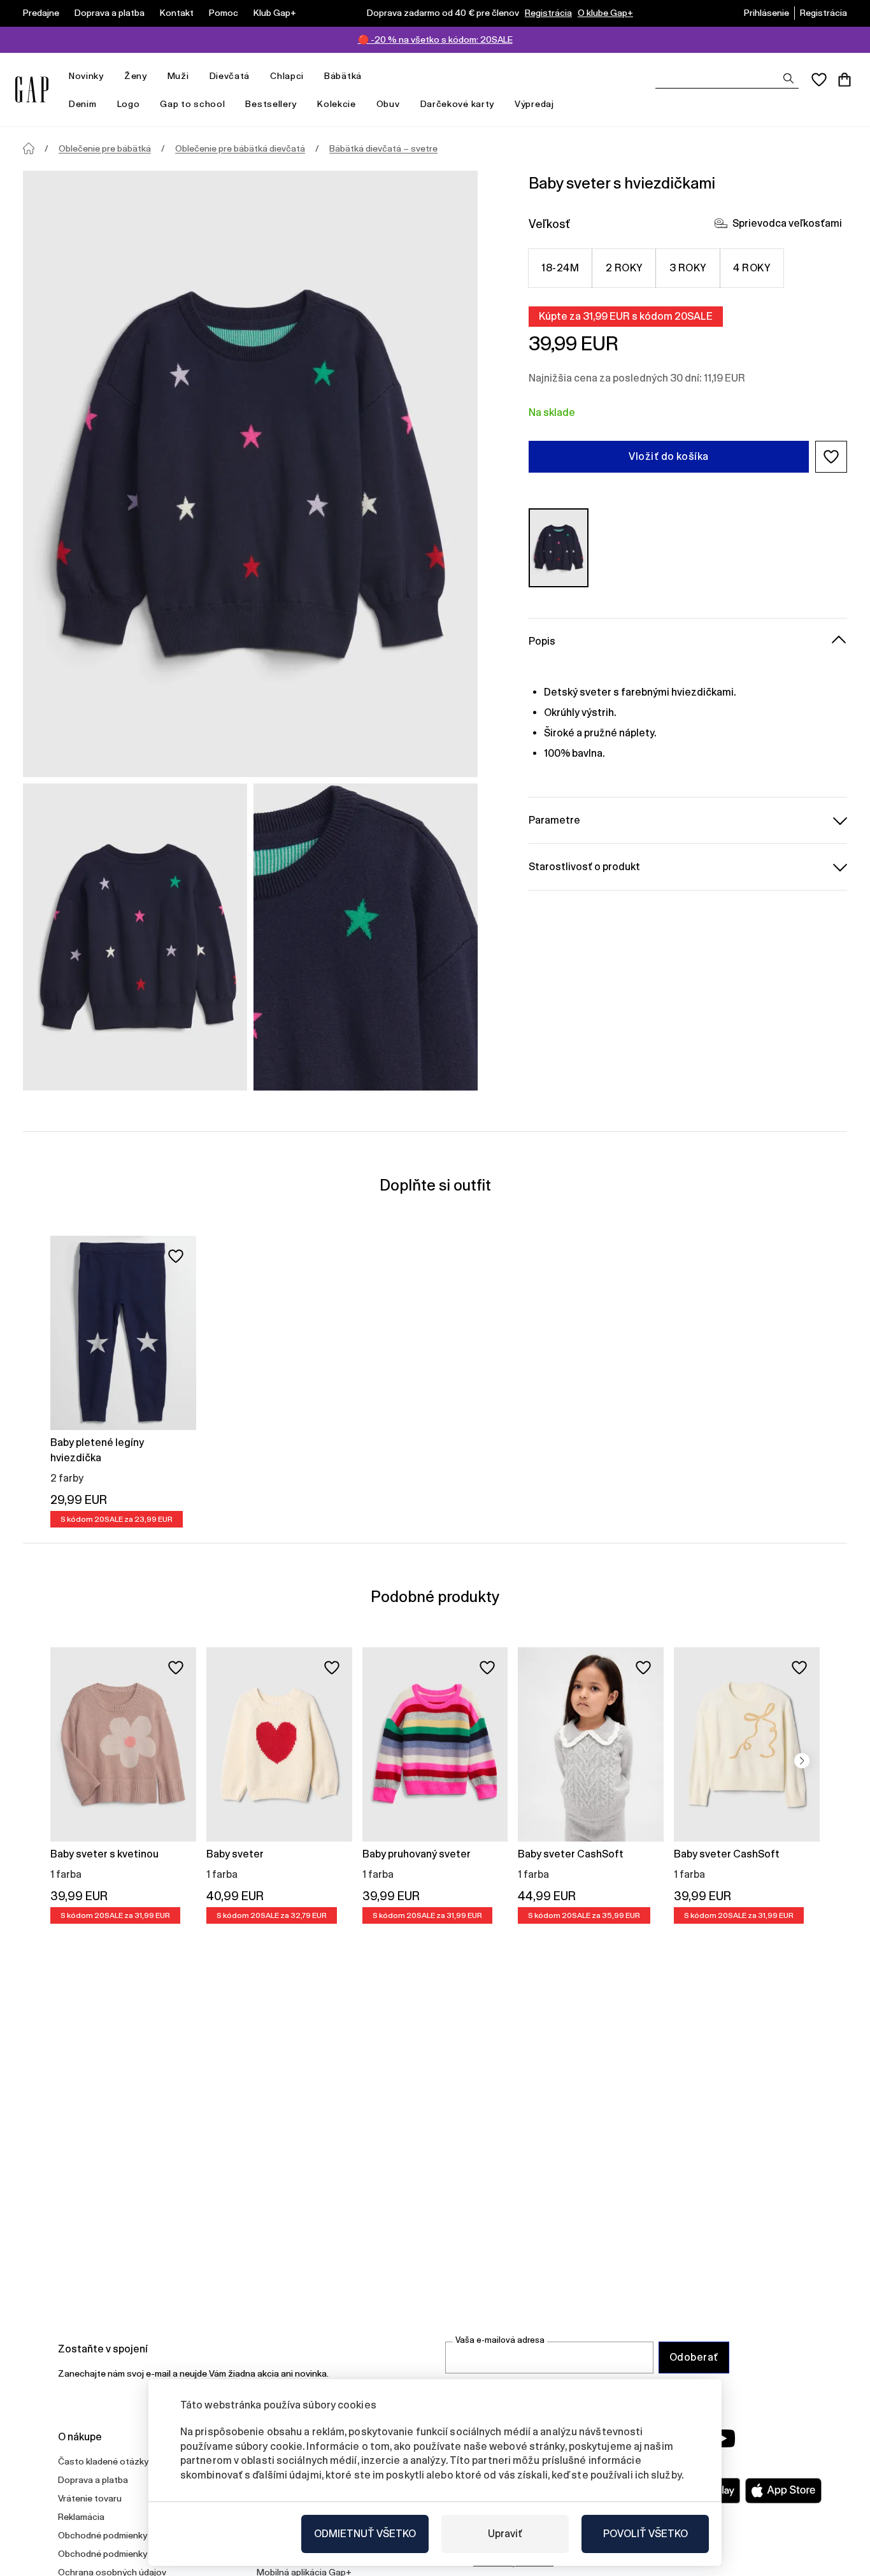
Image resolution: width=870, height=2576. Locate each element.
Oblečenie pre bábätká (105, 148)
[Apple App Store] (783, 2491)
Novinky (86, 76)
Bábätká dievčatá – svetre (383, 148)
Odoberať (694, 2357)
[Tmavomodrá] (559, 547)
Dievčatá (230, 76)
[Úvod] (29, 148)
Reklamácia (81, 2517)
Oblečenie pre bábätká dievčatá (240, 148)
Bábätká (343, 76)
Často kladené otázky (103, 2461)
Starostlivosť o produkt (584, 866)
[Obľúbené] (819, 80)
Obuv (388, 104)
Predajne (41, 13)
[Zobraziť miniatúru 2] (366, 937)
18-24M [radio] (560, 268)
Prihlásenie (767, 13)
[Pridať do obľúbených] (176, 1256)
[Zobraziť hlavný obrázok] (250, 474)
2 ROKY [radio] (624, 268)
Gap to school (192, 104)
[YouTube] (723, 2438)
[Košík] (845, 80)
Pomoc (224, 13)
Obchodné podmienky (103, 2535)
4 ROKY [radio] (752, 268)
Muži (178, 76)
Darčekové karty (458, 104)
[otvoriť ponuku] (110, 76)
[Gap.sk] (32, 89)
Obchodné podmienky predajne (121, 2554)
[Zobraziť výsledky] (788, 78)
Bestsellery (271, 104)
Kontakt (177, 13)
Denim (83, 104)
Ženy (136, 76)
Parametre (554, 819)
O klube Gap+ (605, 13)
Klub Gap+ (275, 13)
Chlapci (287, 76)
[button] (831, 457)
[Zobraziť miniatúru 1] (135, 937)
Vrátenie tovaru (90, 2498)
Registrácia (548, 13)
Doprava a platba (110, 13)
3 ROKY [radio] (688, 268)
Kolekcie (337, 104)
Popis (542, 640)
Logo (129, 104)
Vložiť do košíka (669, 456)
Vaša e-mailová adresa (500, 2340)
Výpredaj (534, 104)
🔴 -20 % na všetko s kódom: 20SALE (435, 39)
